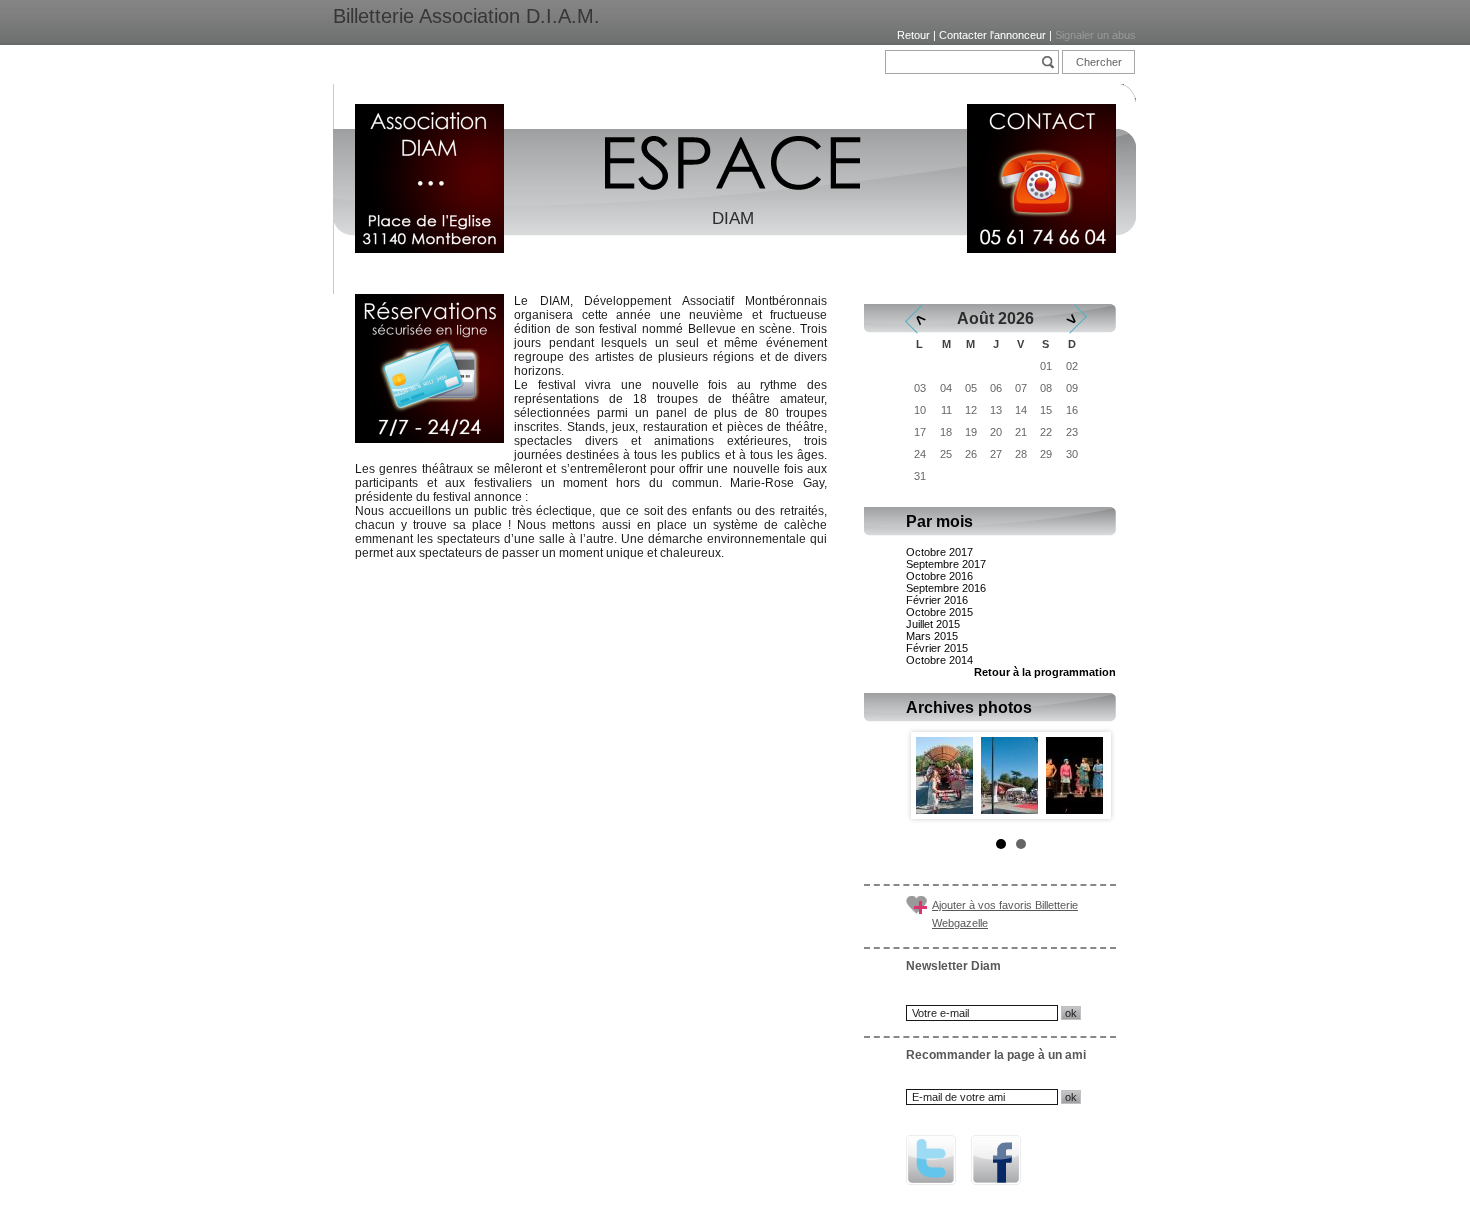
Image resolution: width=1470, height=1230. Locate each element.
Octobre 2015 (939, 612)
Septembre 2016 (946, 588)
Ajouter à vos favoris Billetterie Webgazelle (1005, 914)
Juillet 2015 (933, 624)
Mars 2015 (932, 636)
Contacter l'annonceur (992, 35)
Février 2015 (937, 648)
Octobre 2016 (939, 576)
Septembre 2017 (946, 564)
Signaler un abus (1095, 35)
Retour (913, 35)
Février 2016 (937, 600)
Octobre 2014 (939, 660)
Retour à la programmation (1045, 672)
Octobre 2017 (939, 552)
